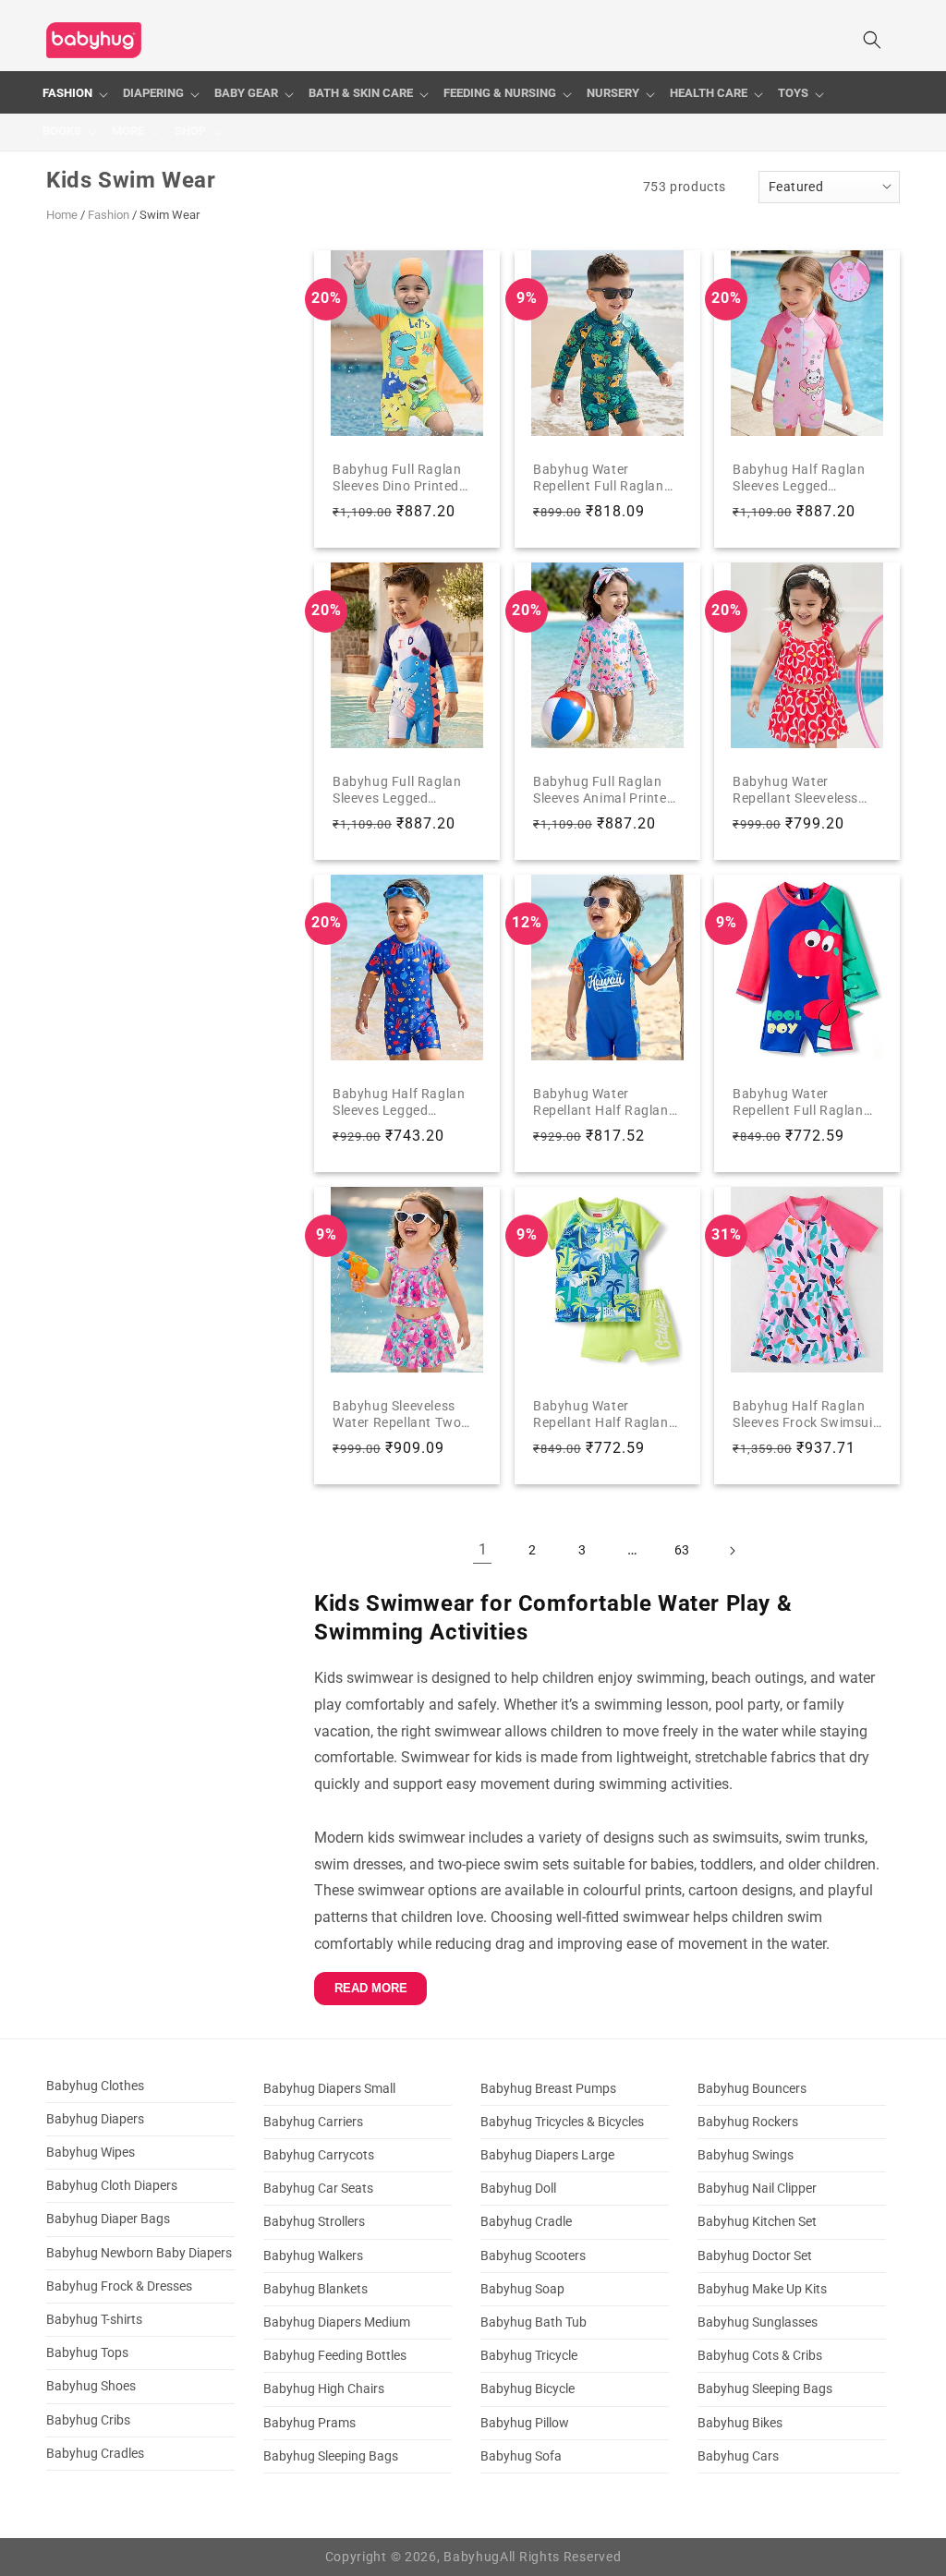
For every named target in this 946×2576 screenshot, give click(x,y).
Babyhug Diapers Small (329, 2088)
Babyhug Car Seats (318, 2188)
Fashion (109, 215)
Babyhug (472, 2557)
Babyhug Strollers (314, 2221)
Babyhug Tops (87, 2352)
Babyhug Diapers (95, 2119)
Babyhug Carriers (313, 2122)
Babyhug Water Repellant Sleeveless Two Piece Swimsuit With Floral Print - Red (800, 789)
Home (62, 215)
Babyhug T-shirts (94, 2319)
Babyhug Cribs (88, 2420)
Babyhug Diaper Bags (108, 2219)
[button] (75, 94)
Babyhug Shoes (91, 2386)
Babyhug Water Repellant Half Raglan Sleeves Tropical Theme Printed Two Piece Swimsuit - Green (605, 1414)
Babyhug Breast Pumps (548, 2088)
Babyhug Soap (522, 2289)
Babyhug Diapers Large (547, 2155)
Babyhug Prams (309, 2423)
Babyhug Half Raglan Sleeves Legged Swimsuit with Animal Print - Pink (800, 477)
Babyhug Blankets (315, 2289)
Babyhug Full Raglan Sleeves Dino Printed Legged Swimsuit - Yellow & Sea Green (397, 477)
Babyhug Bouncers (752, 2088)
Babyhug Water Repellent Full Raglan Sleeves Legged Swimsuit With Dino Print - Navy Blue (798, 1101)
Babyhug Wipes (91, 2152)
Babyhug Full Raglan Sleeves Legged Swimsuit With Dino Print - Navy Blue (397, 789)
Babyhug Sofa (521, 2456)
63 (682, 1550)
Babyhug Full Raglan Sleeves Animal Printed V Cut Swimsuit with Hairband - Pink (604, 789)
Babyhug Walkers (313, 2256)
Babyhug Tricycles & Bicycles (562, 2122)
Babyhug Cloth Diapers (112, 2185)
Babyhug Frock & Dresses (119, 2286)
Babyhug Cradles (95, 2453)
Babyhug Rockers (748, 2122)
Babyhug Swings (746, 2155)
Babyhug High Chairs (324, 2389)
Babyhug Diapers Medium (337, 2322)
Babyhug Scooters (533, 2256)
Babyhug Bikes (740, 2423)
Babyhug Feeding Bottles (335, 2355)
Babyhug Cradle (526, 2221)
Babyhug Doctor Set (755, 2256)
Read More (371, 1988)
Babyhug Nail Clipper (757, 2188)
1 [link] (483, 1549)
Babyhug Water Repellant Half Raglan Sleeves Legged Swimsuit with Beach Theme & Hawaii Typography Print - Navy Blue (601, 1101)
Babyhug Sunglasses (758, 2322)
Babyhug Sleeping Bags (331, 2456)
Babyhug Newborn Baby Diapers (139, 2253)
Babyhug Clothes (95, 2086)
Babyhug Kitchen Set (757, 2221)
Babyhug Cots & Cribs (760, 2355)
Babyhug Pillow (525, 2423)
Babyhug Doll (518, 2188)
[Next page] (732, 1551)
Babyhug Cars (738, 2456)
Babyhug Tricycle (529, 2355)
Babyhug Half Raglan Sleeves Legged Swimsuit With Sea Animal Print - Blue (399, 1101)
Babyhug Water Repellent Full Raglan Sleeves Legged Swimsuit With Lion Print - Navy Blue (599, 477)
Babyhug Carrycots (319, 2155)
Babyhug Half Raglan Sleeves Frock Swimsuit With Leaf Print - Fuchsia (805, 1414)
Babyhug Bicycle (528, 2389)
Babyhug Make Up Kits (762, 2289)
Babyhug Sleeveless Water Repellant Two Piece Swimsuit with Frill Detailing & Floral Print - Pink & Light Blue (406, 1414)
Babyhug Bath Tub (534, 2322)
